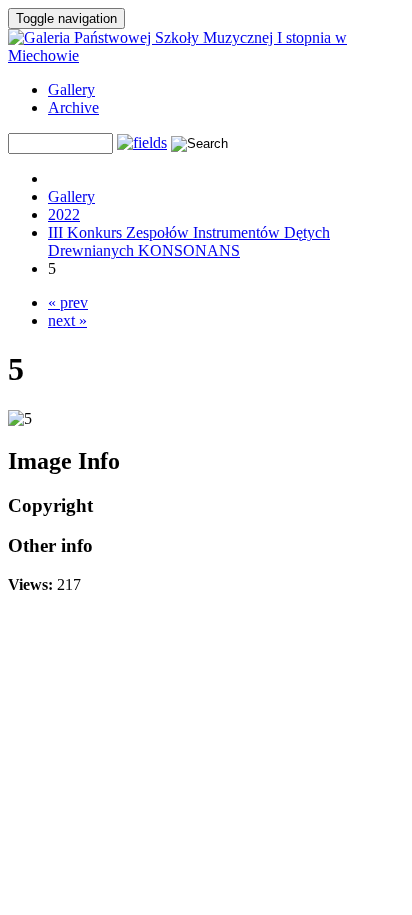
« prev (68, 302)
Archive (73, 107)
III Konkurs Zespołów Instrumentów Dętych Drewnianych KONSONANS (189, 241)
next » (67, 320)
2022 (64, 214)
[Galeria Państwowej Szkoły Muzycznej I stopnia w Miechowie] (206, 55)
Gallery (71, 89)
